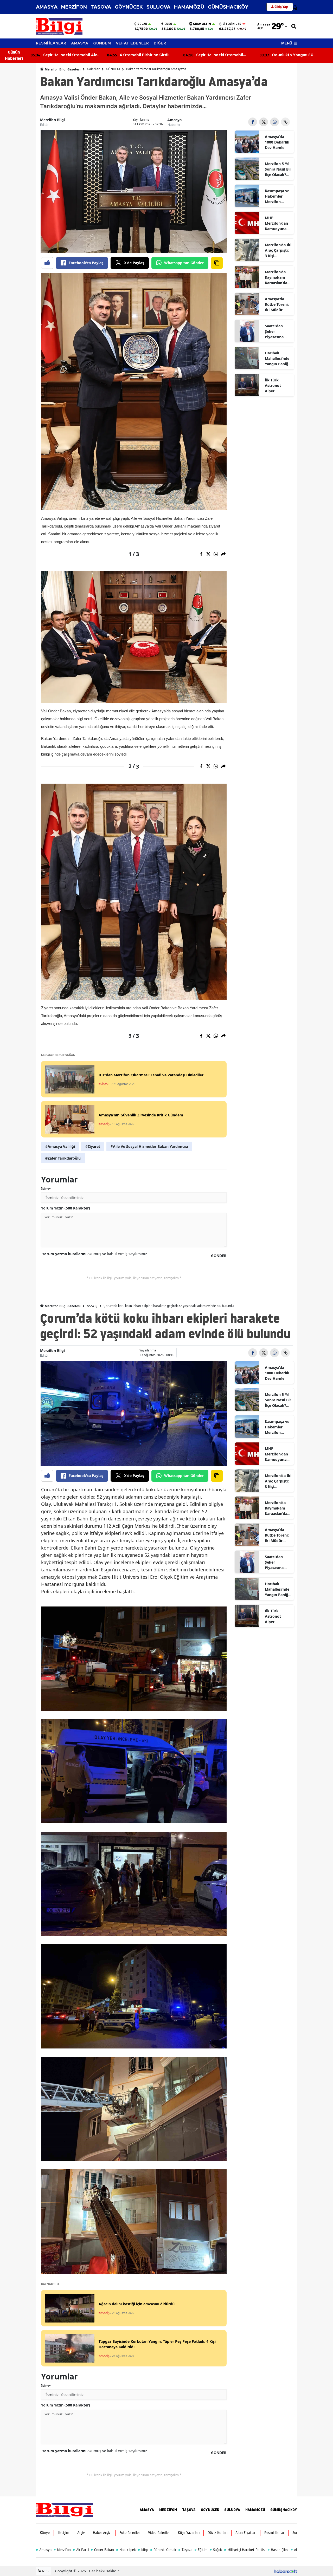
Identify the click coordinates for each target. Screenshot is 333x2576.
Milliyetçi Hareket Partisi (245, 2550)
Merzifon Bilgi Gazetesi (62, 69)
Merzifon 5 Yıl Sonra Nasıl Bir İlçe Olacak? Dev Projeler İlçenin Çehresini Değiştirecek (278, 169)
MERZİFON (74, 7)
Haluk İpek (126, 2550)
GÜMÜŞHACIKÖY (228, 7)
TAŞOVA (101, 7)
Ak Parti (81, 2550)
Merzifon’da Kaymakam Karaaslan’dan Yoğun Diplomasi (277, 277)
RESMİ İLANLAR (51, 43)
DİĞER (160, 43)
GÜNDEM (102, 43)
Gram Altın (202, 24)
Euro (168, 24)
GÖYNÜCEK (129, 7)
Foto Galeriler (130, 2533)
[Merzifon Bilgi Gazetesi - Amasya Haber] (65, 2509)
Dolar (142, 24)
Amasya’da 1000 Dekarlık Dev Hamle (277, 142)
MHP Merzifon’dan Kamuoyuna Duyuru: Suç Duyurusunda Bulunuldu (277, 223)
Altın (296, 2550)
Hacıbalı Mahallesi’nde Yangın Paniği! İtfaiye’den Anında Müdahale (278, 359)
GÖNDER (219, 1256)
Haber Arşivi (102, 2533)
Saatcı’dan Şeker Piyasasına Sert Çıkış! (274, 331)
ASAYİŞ (92, 1306)
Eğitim (201, 2550)
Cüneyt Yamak (163, 2550)
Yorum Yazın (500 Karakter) (66, 1208)
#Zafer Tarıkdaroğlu (63, 1158)
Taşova (185, 2550)
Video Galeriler (159, 2533)
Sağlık (216, 2550)
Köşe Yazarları (189, 2533)
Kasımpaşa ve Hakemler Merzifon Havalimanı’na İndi (278, 196)
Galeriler (93, 69)
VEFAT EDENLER (132, 43)
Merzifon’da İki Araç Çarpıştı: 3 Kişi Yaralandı (278, 250)
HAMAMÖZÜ (189, 7)
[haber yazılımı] (285, 2571)
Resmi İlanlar (274, 2533)
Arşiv (81, 2533)
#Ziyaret (93, 1146)
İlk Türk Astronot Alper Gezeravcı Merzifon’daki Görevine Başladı (277, 386)
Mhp (143, 2550)
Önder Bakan (102, 2550)
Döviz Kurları (217, 2533)
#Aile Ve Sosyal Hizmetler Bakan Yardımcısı (149, 1146)
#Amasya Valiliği (60, 1146)
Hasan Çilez (278, 2550)
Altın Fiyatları (246, 2533)
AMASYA (47, 7)
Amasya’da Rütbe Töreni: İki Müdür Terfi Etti (277, 304)
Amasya (174, 120)
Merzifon (62, 2550)
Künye (45, 2533)
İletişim (63, 2533)
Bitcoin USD (232, 24)
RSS (45, 2571)
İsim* (46, 1189)
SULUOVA (158, 7)
